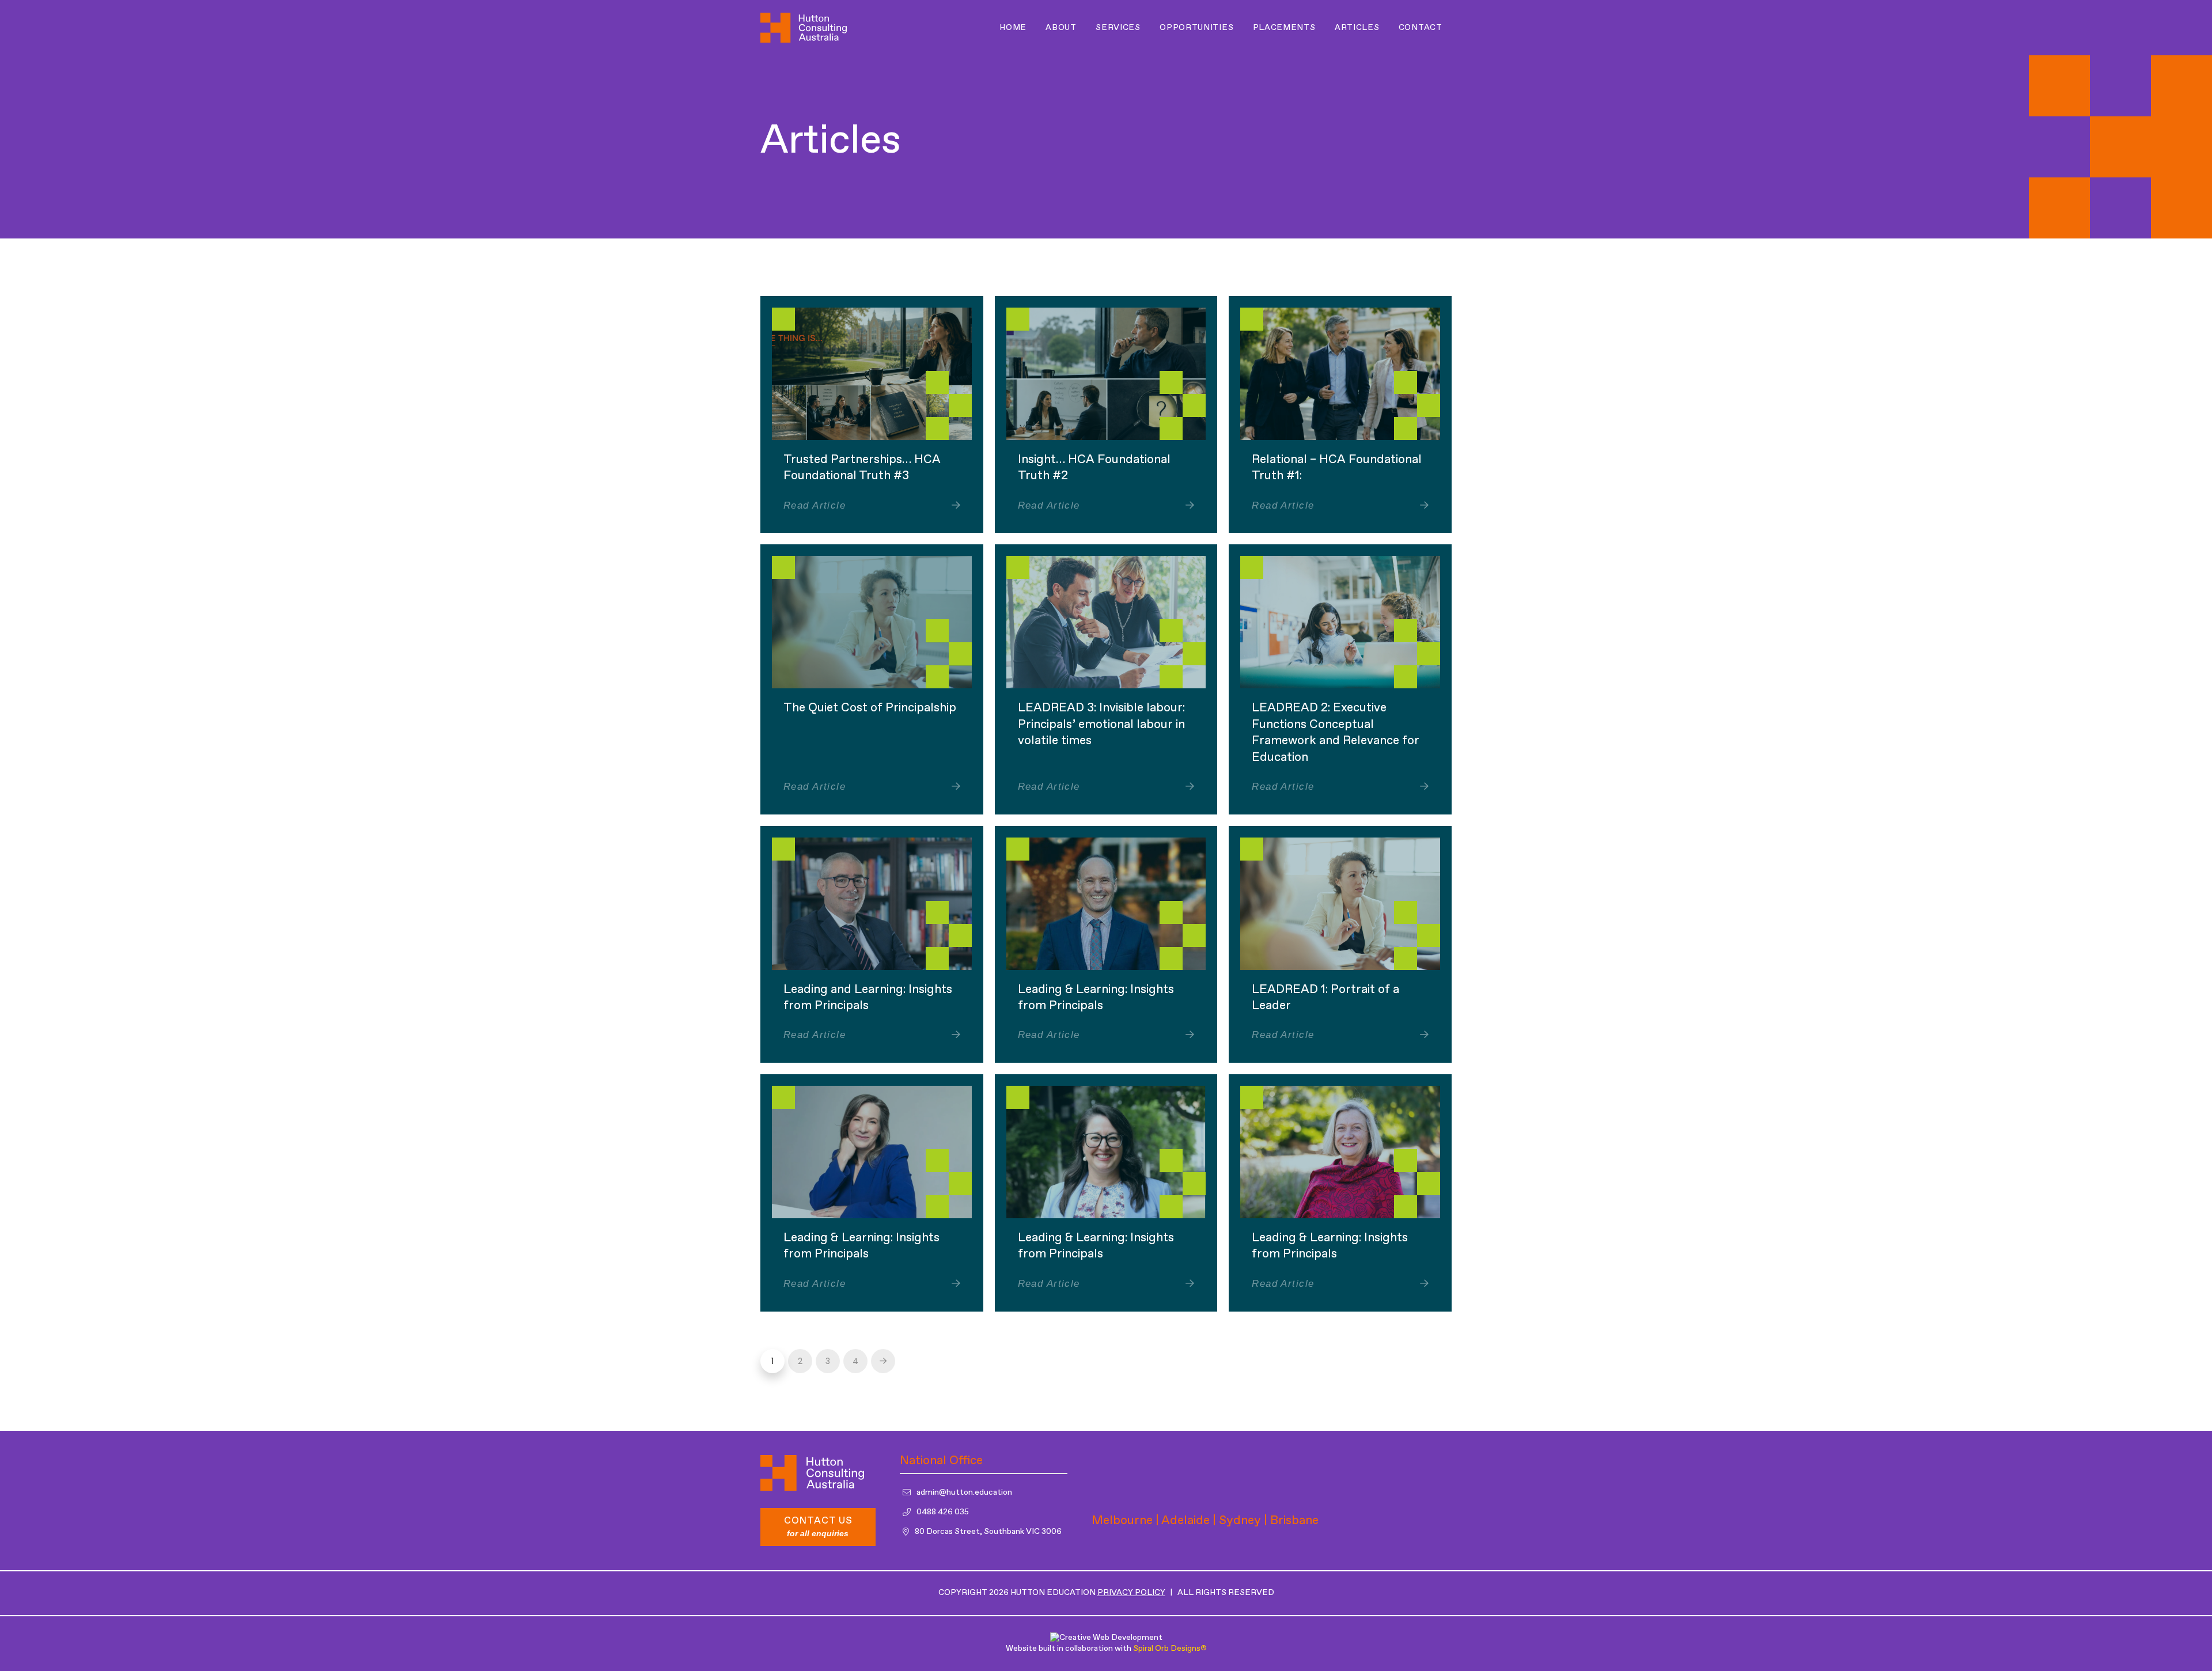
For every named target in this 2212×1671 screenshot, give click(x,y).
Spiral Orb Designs (1170, 1649)
